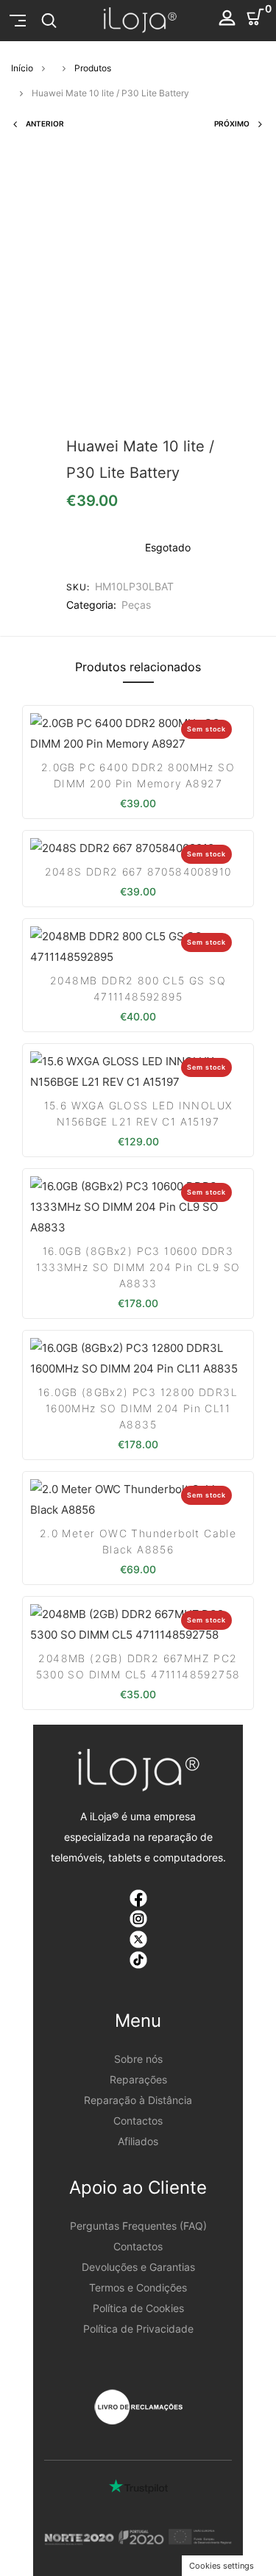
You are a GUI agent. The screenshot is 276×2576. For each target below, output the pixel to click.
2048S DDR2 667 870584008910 (138, 872)
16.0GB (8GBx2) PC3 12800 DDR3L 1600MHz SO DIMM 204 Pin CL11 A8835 (138, 1408)
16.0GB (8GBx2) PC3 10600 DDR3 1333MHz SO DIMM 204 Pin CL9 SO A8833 (138, 1267)
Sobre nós (138, 2059)
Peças (136, 605)
